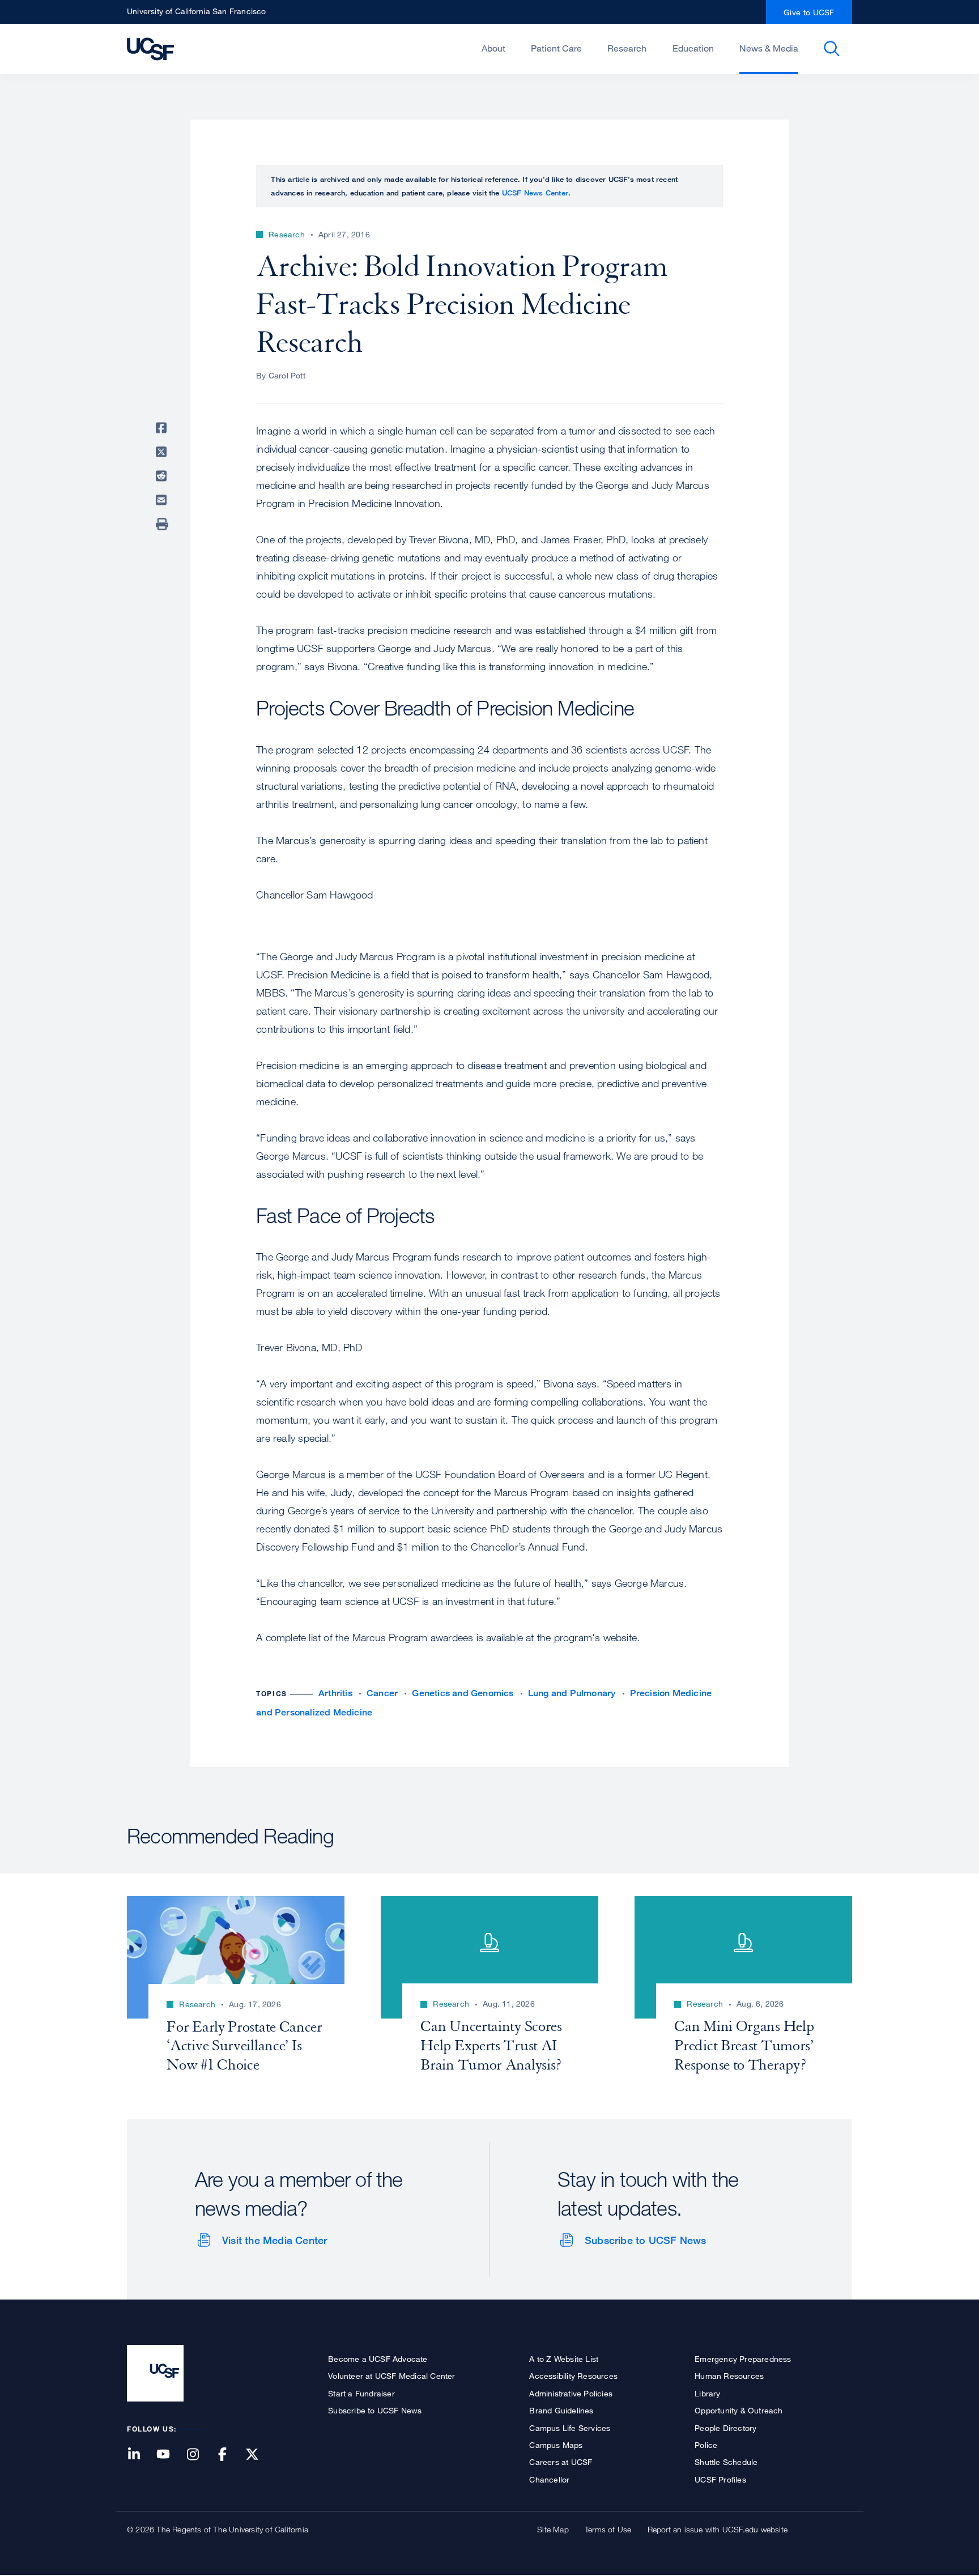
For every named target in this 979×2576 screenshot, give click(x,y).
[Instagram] (199, 2455)
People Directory (725, 2428)
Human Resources (729, 2376)
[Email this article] (163, 500)
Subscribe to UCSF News (645, 2240)
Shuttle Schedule (726, 2462)
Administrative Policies (571, 2393)
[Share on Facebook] (163, 428)
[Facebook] (229, 2455)
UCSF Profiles (720, 2479)
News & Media (769, 48)
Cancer (382, 1693)
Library (707, 2393)
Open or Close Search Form (832, 49)
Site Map (553, 2529)
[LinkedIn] (141, 2455)
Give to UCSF (809, 12)
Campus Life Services (570, 2428)
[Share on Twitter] (163, 452)
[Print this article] (163, 524)
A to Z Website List (564, 2359)
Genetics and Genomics (463, 1693)
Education (693, 48)
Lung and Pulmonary (572, 1693)
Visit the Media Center (274, 2240)
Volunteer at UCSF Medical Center (391, 2376)
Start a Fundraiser (361, 2393)
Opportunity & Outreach (738, 2410)
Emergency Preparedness (743, 2359)
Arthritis (335, 1693)
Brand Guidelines (561, 2410)
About (493, 48)
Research (627, 48)
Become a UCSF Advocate (378, 2359)
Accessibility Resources (573, 2376)
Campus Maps (556, 2445)
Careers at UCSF (561, 2462)
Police (706, 2445)
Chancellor (549, 2479)
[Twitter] (259, 2455)
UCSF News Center (535, 193)
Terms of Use (608, 2529)
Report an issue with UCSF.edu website (718, 2529)
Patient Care (556, 48)
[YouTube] (170, 2455)
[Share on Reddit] (163, 476)
